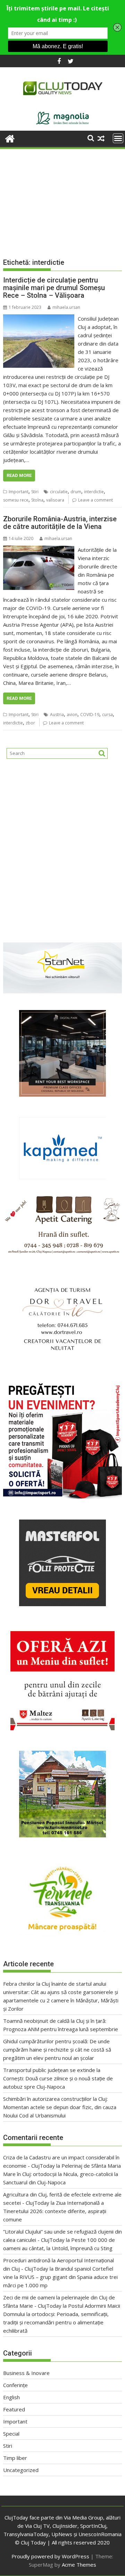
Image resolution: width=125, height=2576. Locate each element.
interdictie (94, 492)
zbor (30, 723)
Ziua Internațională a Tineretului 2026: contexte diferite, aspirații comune (55, 2211)
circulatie (59, 492)
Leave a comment (95, 500)
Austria (57, 715)
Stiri (35, 492)
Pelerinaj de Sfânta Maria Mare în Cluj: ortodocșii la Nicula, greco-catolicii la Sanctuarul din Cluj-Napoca (62, 2174)
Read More (19, 475)
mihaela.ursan (66, 307)
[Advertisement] (62, 197)
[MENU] (118, 138)
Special (11, 2434)
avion (72, 715)
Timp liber (15, 2458)
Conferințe (15, 2385)
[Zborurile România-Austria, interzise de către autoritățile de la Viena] (39, 550)
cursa (107, 715)
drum (76, 492)
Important (19, 492)
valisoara (55, 500)
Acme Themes (79, 2565)
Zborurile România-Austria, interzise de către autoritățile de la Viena (60, 523)
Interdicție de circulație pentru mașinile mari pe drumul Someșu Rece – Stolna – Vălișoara (54, 288)
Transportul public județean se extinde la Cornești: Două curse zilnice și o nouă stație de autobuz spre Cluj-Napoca (58, 2078)
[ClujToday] (10, 138)
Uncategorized (21, 2470)
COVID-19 (90, 715)
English (11, 2397)
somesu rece (16, 500)
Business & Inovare (26, 2373)
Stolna (37, 500)
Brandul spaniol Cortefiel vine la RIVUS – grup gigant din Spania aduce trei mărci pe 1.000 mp (60, 2277)
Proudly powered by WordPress (50, 2556)
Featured (14, 2409)
